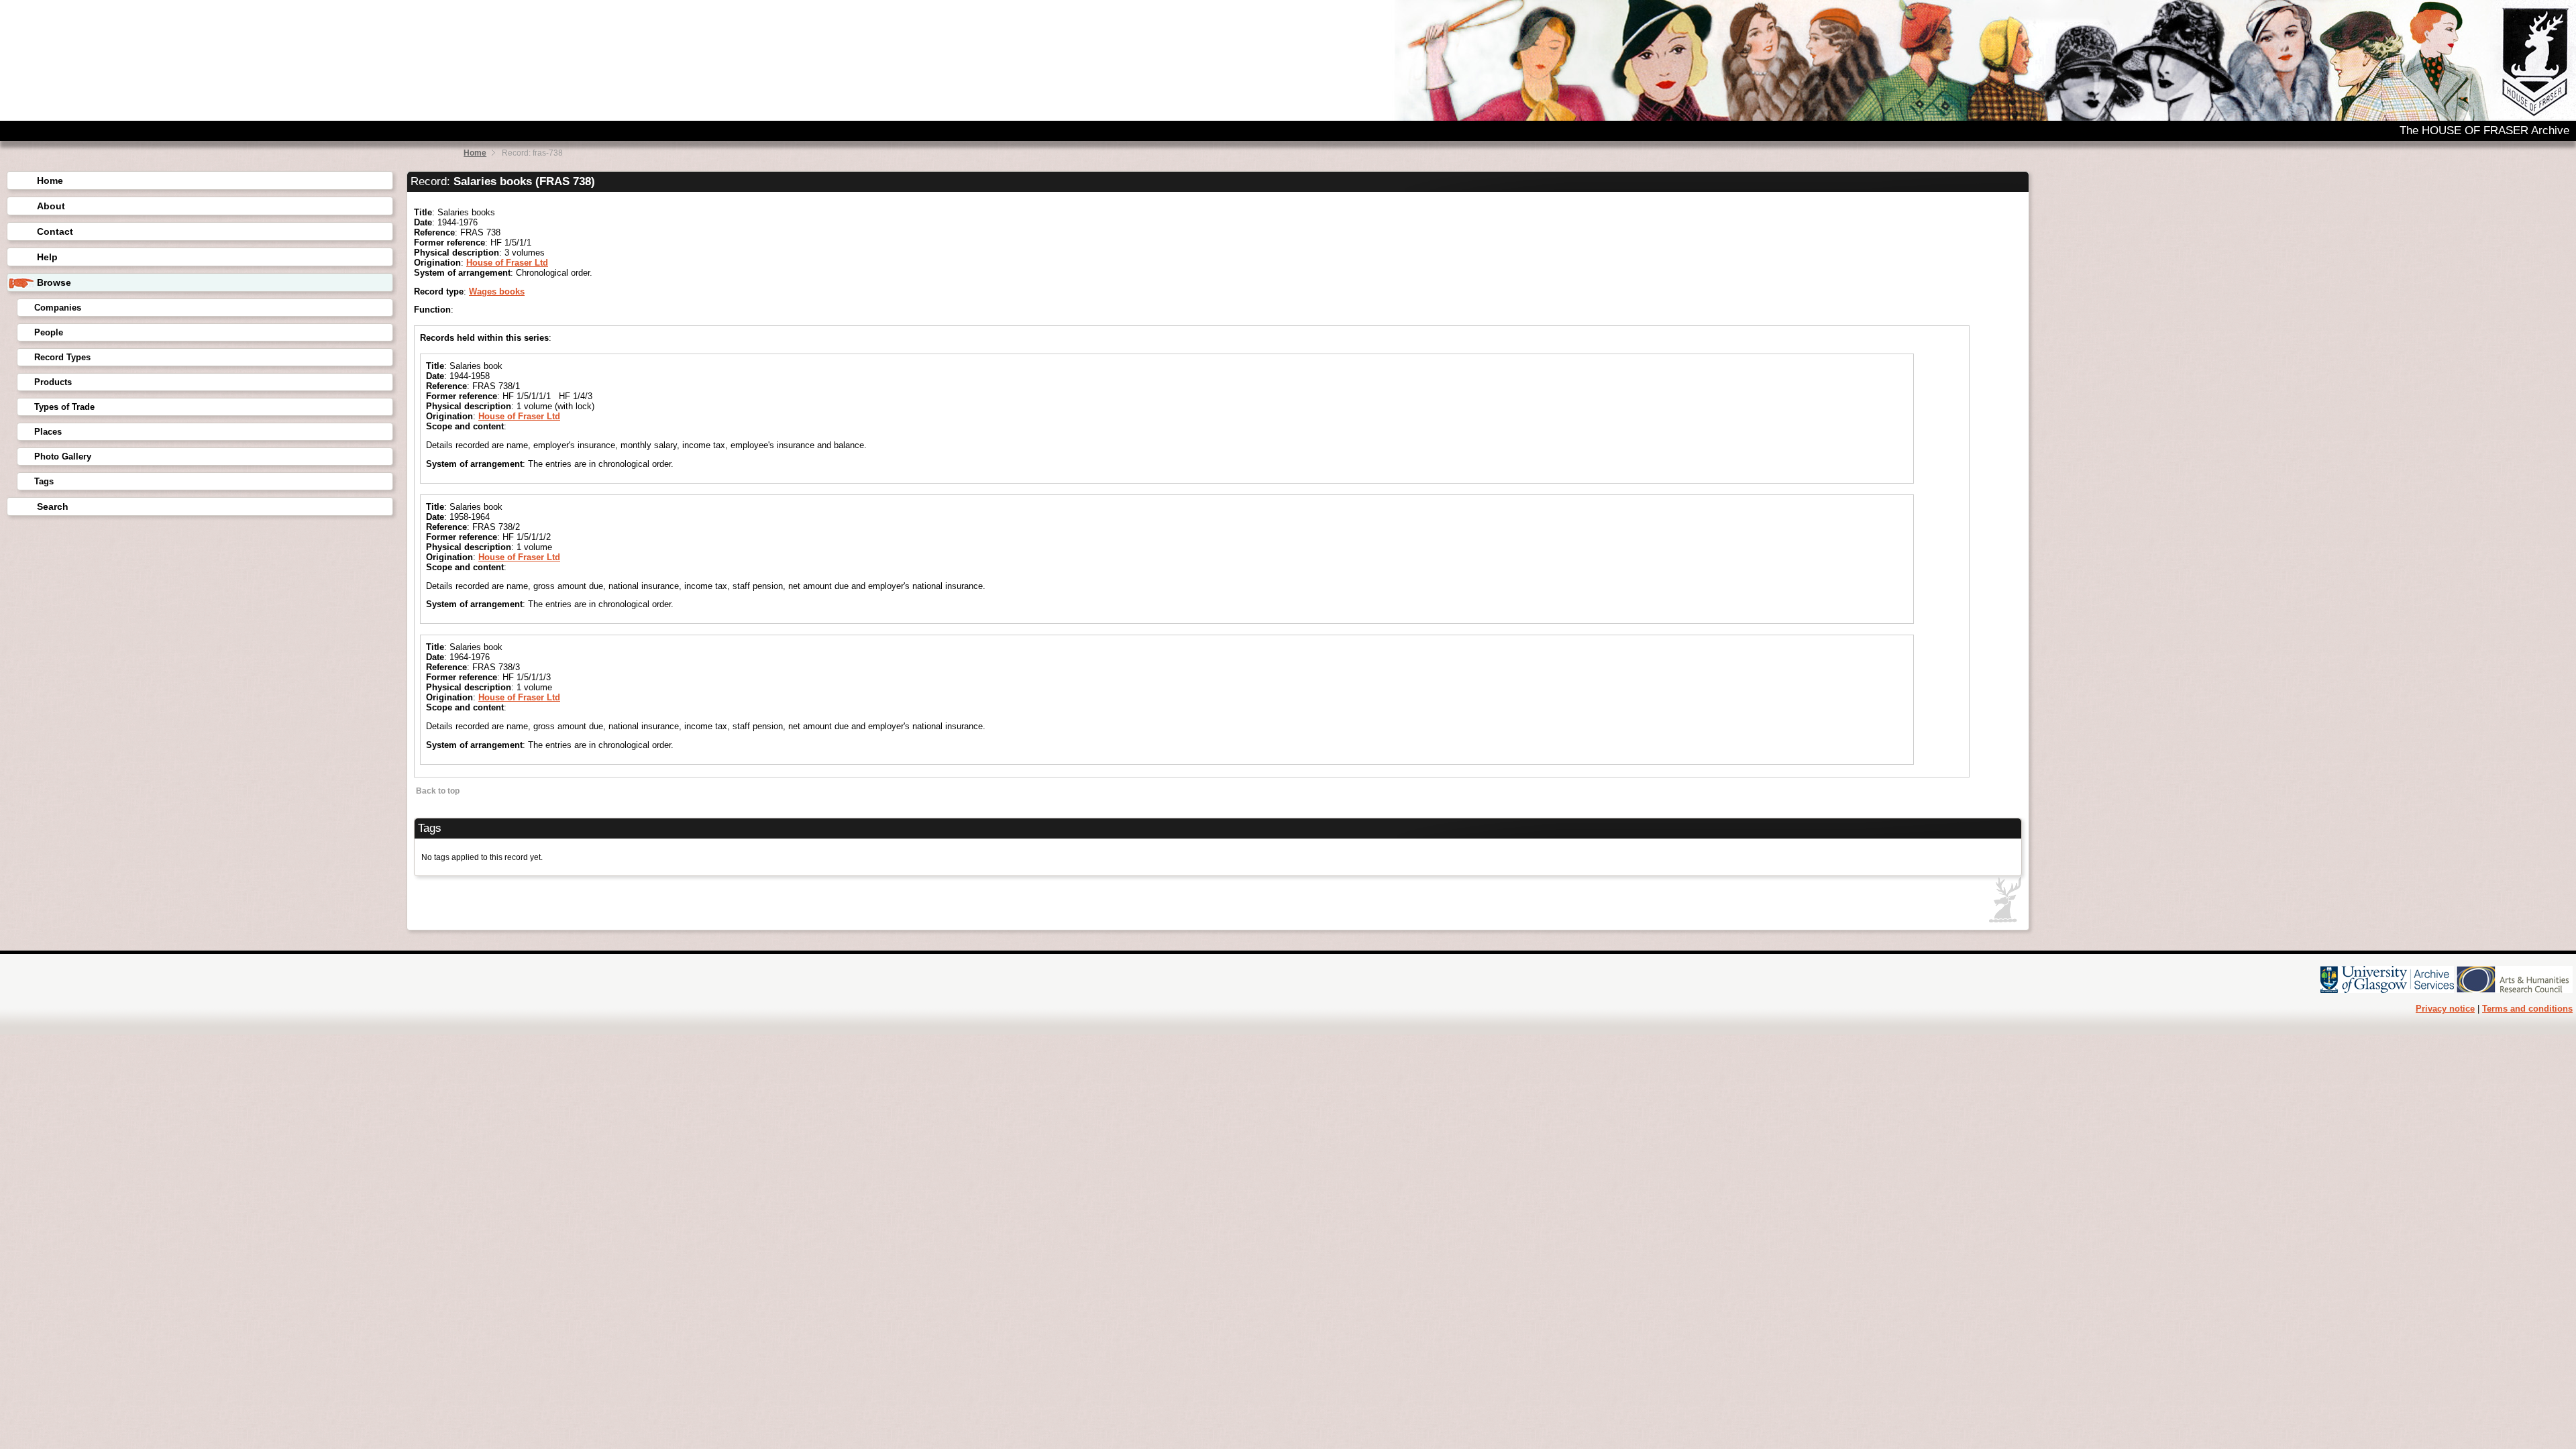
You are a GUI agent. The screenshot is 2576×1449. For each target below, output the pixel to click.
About (51, 206)
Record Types (62, 357)
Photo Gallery (63, 457)
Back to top (437, 791)
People (49, 332)
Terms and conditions (2527, 1009)
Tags (44, 481)
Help (47, 257)
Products (53, 382)
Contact (55, 231)
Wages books (497, 291)
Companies (58, 308)
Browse (54, 282)
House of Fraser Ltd (507, 263)
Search (53, 506)
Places (48, 432)
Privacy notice (2445, 1009)
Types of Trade (64, 407)
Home (475, 153)
